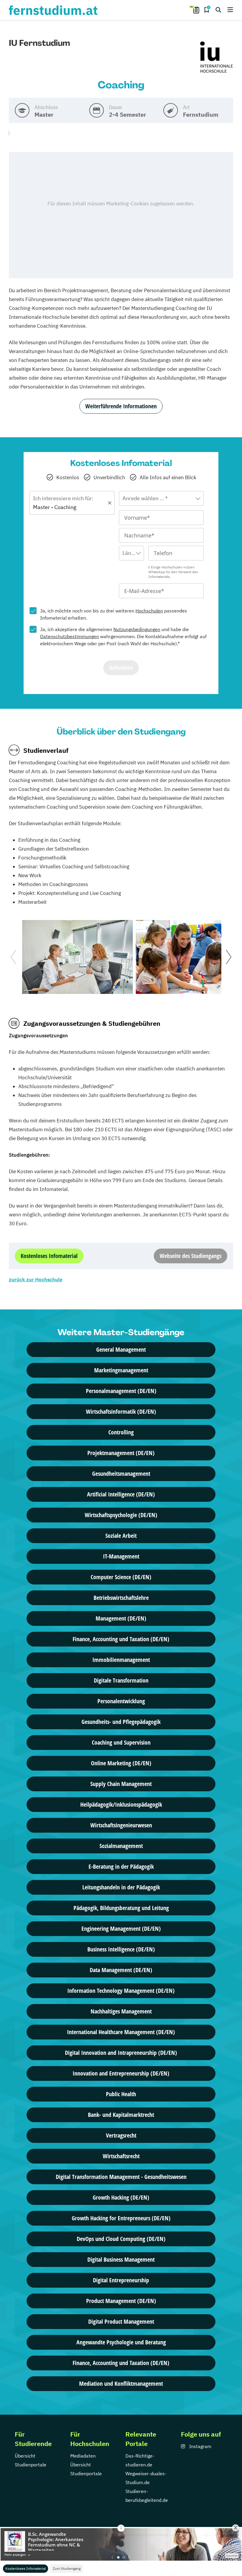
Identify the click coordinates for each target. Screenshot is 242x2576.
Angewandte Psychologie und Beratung (121, 2342)
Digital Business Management (121, 2259)
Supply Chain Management (121, 1784)
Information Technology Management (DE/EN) (121, 1991)
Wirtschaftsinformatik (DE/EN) (121, 1411)
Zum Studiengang (67, 2568)
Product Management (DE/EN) (121, 2301)
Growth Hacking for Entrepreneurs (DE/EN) (121, 2218)
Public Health (121, 2094)
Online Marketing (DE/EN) (121, 1763)
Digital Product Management (121, 2321)
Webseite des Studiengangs (191, 1256)
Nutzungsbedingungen (137, 629)
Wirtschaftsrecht (121, 2156)
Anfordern (121, 668)
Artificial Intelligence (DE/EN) (121, 1494)
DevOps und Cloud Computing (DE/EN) (121, 2239)
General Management (121, 1349)
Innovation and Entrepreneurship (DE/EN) (121, 2073)
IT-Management (121, 1556)
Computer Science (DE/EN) (121, 1577)
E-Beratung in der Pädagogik (121, 1866)
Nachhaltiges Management (121, 2011)
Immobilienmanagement (121, 1660)
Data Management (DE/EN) (121, 1970)
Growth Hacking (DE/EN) (121, 2197)
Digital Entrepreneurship (121, 2280)
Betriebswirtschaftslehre (121, 1598)
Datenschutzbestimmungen (70, 636)
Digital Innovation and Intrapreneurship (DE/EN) (121, 2053)
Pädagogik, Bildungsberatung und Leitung (121, 1908)
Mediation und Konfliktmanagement (121, 2384)
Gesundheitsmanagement (121, 1474)
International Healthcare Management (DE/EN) (121, 2032)
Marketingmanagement (121, 1370)
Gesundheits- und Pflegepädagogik (121, 1722)
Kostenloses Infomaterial (26, 2568)
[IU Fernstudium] (217, 58)
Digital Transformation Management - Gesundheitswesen (121, 2177)
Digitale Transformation (121, 1680)
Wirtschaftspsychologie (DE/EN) (121, 1515)
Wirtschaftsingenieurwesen (121, 1825)
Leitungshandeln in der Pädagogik (121, 1887)
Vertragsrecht (121, 2135)
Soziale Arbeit (121, 1536)
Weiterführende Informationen (121, 406)
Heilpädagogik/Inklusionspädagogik (121, 1804)
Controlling (121, 1432)
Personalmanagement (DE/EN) (121, 1391)
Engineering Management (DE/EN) (121, 1929)
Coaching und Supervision (121, 1742)
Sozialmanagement (121, 1846)
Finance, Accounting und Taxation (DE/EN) (121, 1639)
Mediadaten (83, 2456)
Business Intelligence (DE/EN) (121, 1949)
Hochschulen (149, 611)
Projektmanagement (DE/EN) (121, 1453)
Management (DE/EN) (121, 1618)
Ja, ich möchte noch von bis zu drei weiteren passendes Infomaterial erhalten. (114, 614)
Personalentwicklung (121, 1701)
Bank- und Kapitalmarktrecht (121, 2115)
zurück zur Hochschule (36, 1280)
